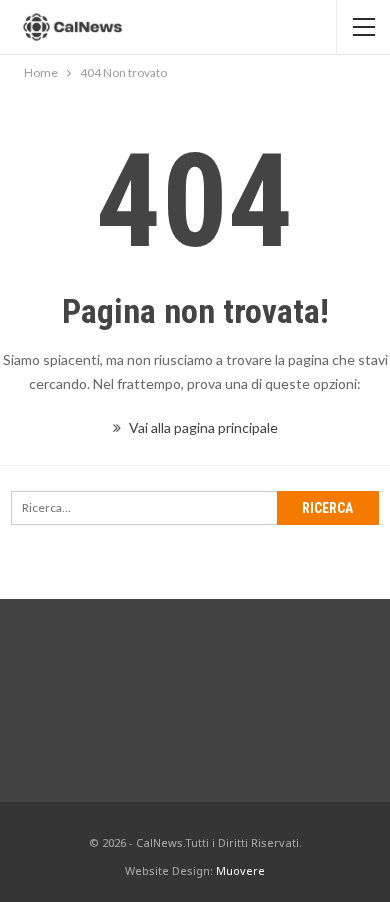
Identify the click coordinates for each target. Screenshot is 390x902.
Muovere (240, 870)
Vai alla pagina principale (202, 427)
